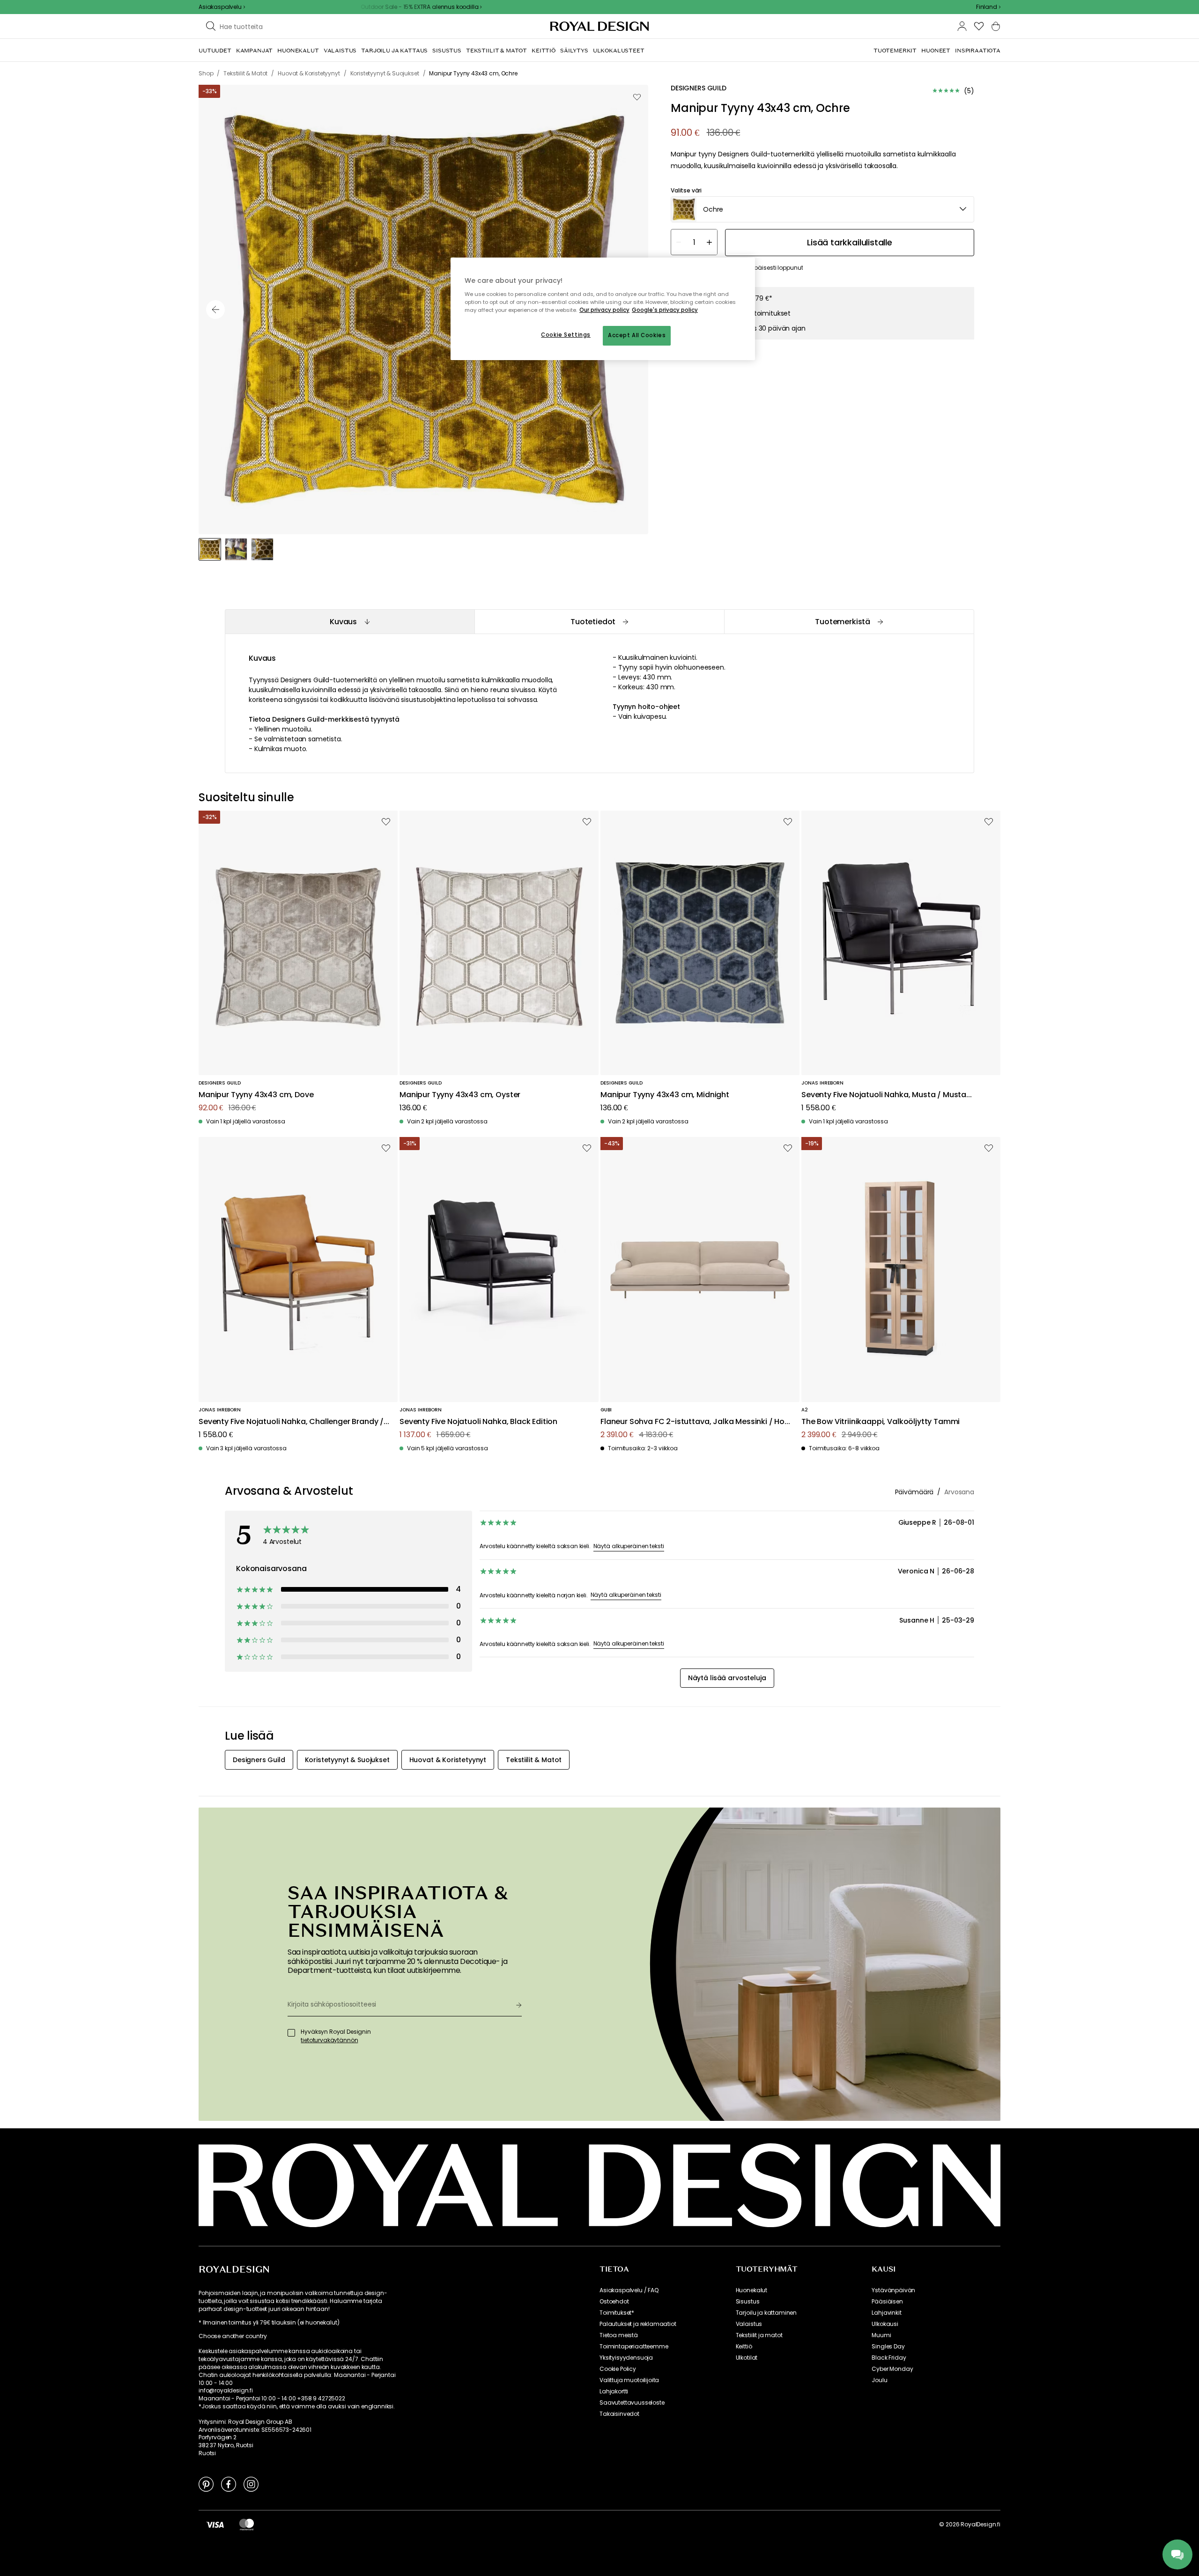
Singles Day (888, 2347)
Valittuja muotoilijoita (629, 2380)
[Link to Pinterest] (206, 2484)
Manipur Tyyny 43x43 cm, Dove (256, 1095)
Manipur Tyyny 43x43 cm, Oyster (460, 1095)
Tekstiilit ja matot (759, 2335)
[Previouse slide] (215, 310)
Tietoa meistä (619, 2335)
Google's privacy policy (665, 310)
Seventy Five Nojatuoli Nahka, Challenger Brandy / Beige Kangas (291, 1422)
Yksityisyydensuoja (626, 2358)
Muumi (881, 2335)
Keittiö (744, 2347)
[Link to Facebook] (229, 2484)
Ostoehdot (614, 2302)
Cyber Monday (892, 2369)
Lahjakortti (614, 2391)
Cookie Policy (618, 2369)
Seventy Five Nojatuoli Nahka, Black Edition (478, 1422)
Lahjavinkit (886, 2313)
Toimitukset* (617, 2313)
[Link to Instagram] (251, 2484)
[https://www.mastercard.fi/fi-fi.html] (247, 2524)
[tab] (350, 622)
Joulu (879, 2380)
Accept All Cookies (637, 335)
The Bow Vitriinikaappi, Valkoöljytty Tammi (881, 1422)
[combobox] (988, 7)
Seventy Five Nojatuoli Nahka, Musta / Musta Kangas (884, 1095)
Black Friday (889, 2358)
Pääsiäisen (887, 2302)
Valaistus (749, 2324)
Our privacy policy (604, 310)
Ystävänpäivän (893, 2290)
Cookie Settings (566, 335)
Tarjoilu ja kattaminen (766, 2313)
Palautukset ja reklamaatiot (638, 2324)
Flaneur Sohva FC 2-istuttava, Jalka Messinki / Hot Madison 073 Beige (694, 1422)
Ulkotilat (747, 2358)
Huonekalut (751, 2290)
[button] (988, 7)
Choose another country (233, 2336)
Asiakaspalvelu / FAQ (629, 2290)
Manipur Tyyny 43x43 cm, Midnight (665, 1095)
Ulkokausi (885, 2324)
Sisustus (748, 2302)
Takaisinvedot (619, 2414)
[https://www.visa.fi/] (215, 2524)
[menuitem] (215, 51)
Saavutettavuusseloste (632, 2403)
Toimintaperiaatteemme (634, 2347)
